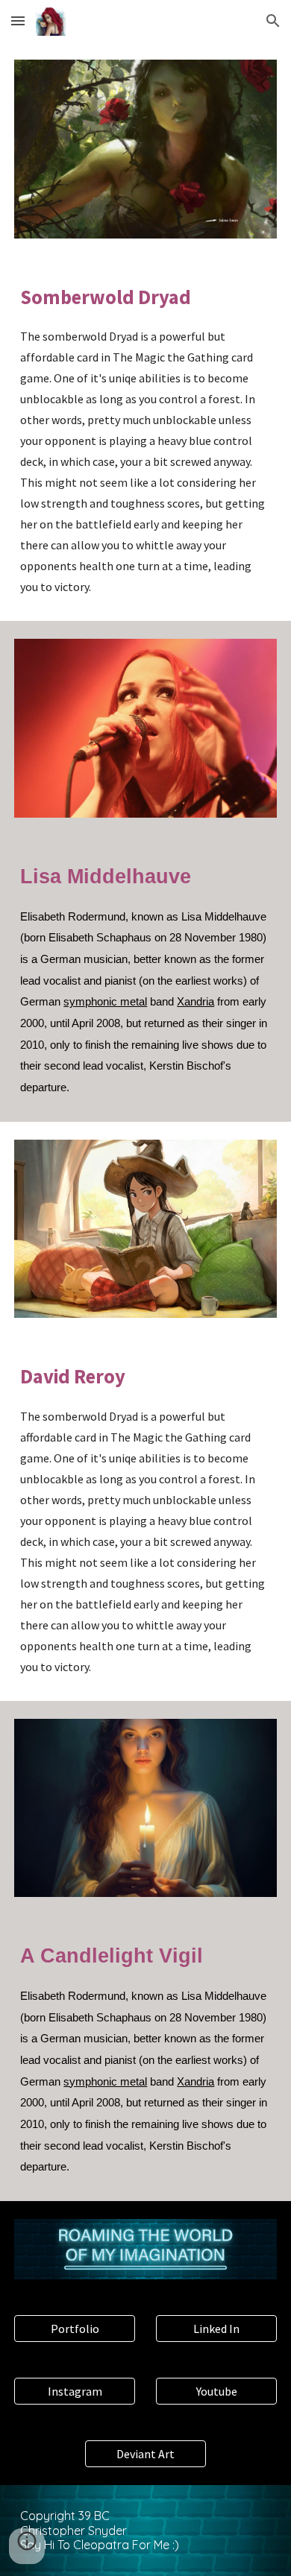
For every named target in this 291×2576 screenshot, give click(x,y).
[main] (145, 439)
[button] (18, 20)
